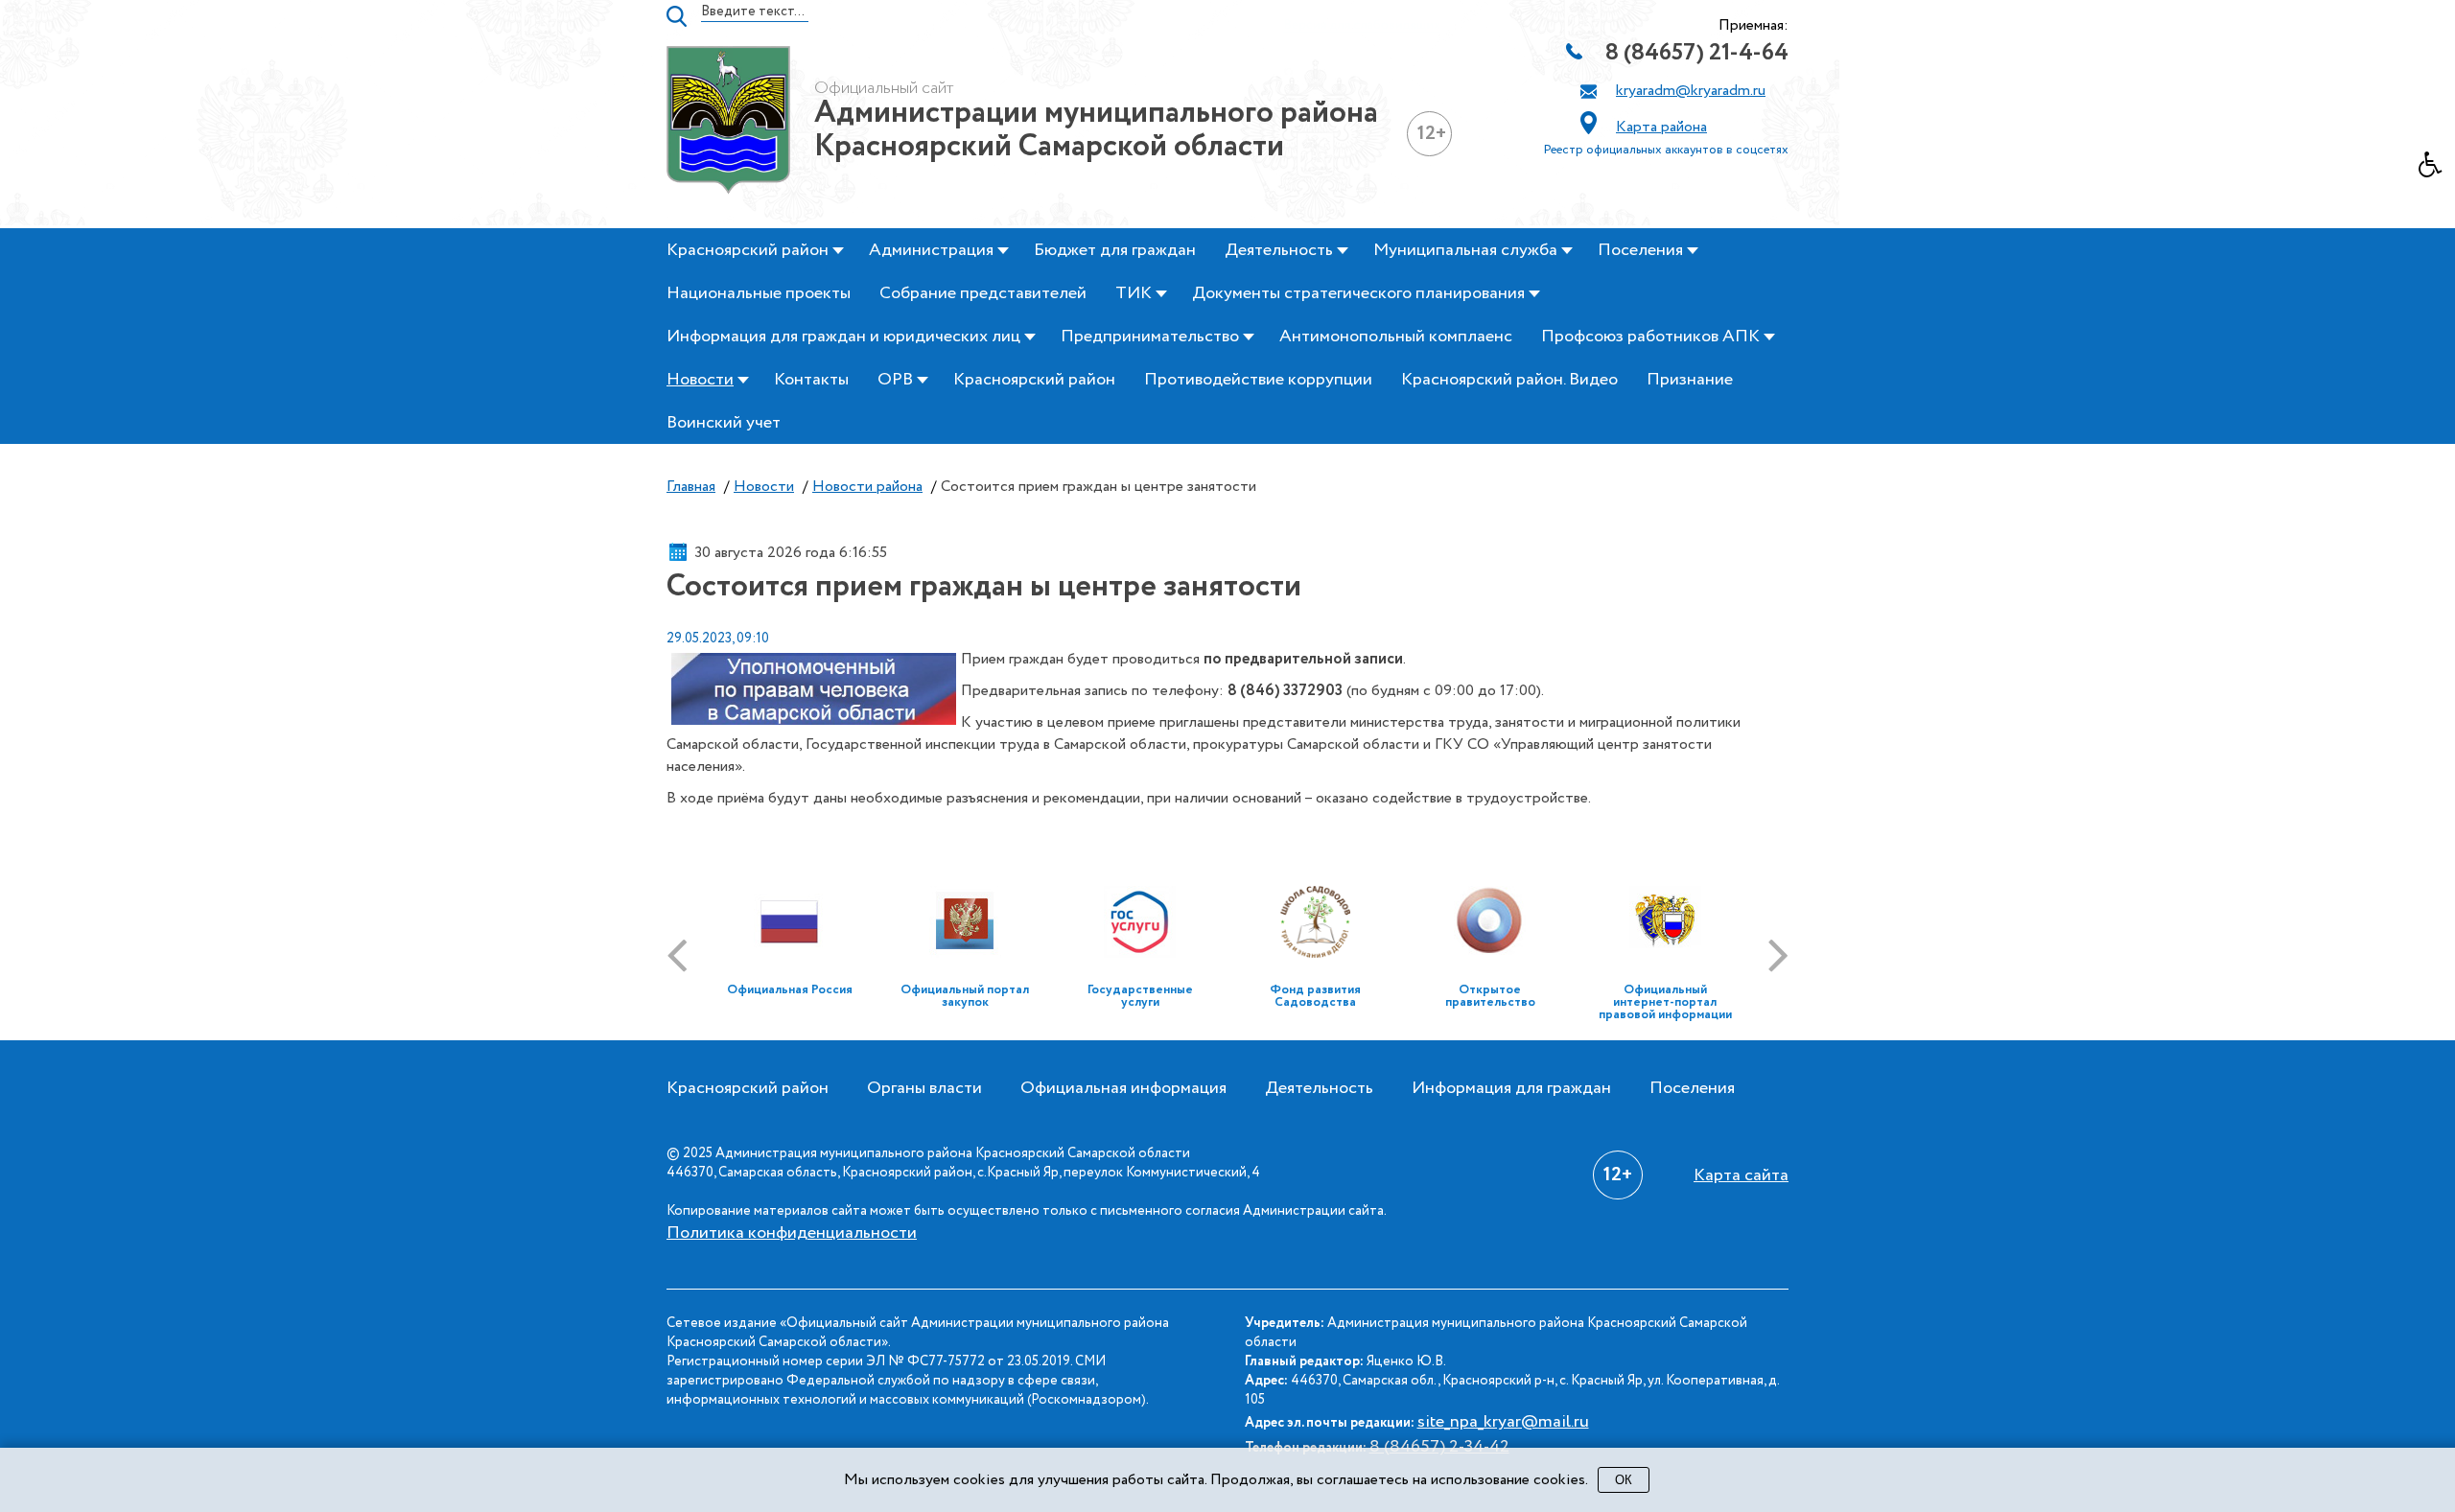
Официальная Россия (790, 990)
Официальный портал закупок (965, 996)
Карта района (1661, 127)
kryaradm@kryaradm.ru (1691, 91)
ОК (1624, 1480)
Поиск (677, 16)
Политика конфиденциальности (792, 1233)
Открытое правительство (1490, 996)
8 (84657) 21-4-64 (1697, 53)
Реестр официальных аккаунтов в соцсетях (1666, 150)
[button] (2437, 170)
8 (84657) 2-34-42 (1439, 1447)
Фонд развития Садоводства (1315, 996)
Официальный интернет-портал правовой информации (1665, 1002)
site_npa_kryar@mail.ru (1503, 1422)
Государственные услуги (1140, 996)
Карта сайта (1741, 1175)
